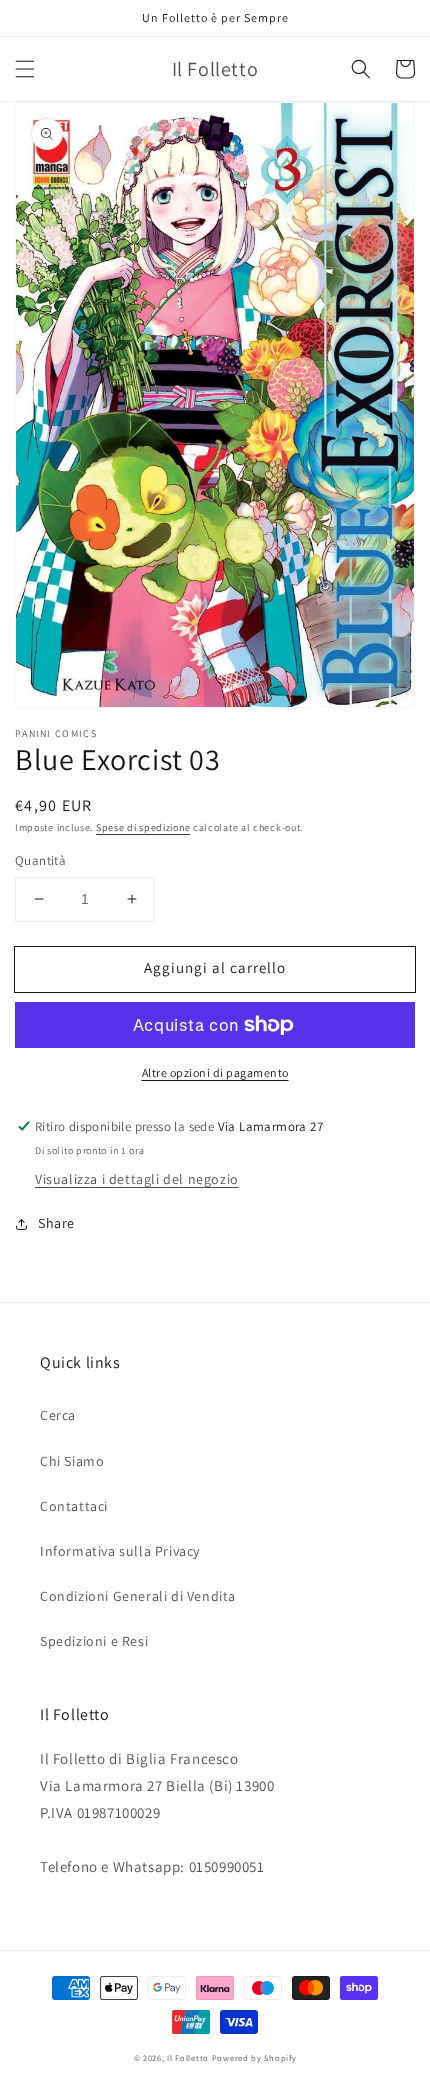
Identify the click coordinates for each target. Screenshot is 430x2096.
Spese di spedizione (143, 827)
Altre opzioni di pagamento (215, 1072)
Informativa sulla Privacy (120, 1551)
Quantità (40, 860)
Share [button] (56, 1223)
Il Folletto (188, 2057)
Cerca (58, 1415)
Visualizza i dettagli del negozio (137, 1179)
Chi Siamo (72, 1461)
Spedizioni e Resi (94, 1641)
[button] (25, 69)
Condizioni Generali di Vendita (138, 1596)
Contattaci (74, 1506)
